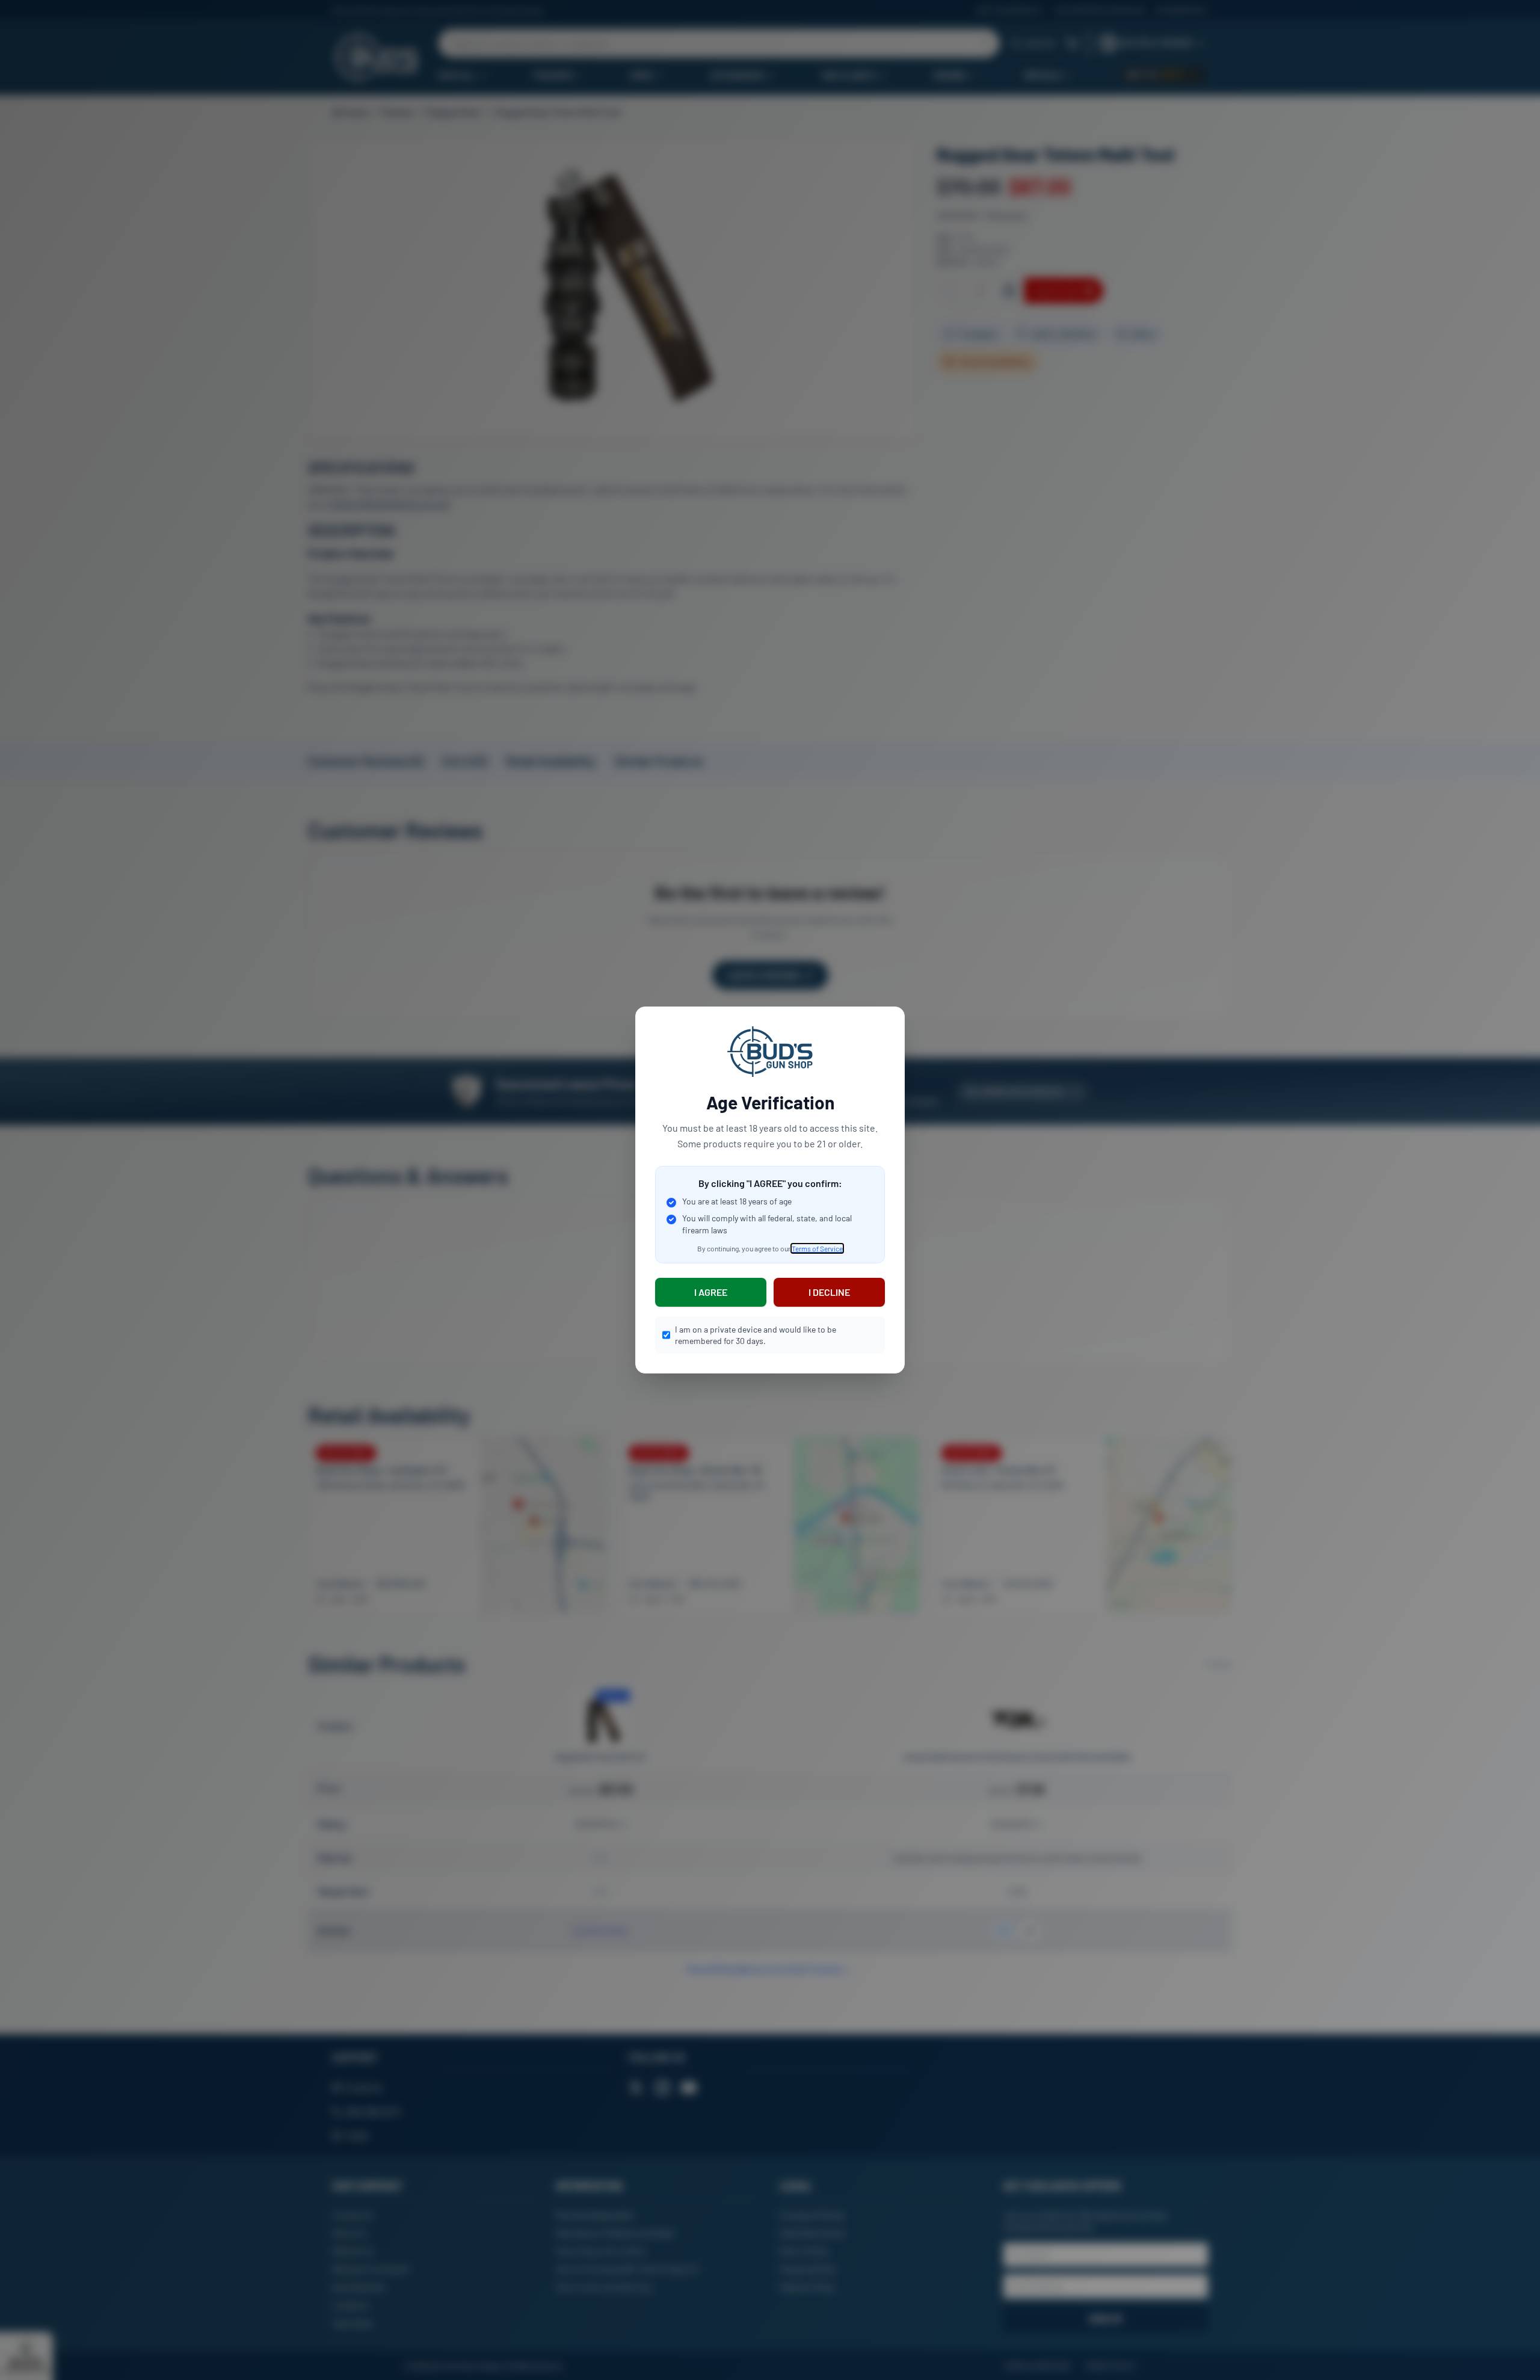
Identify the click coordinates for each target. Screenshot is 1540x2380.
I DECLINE (829, 1292)
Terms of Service (817, 1248)
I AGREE (711, 1292)
